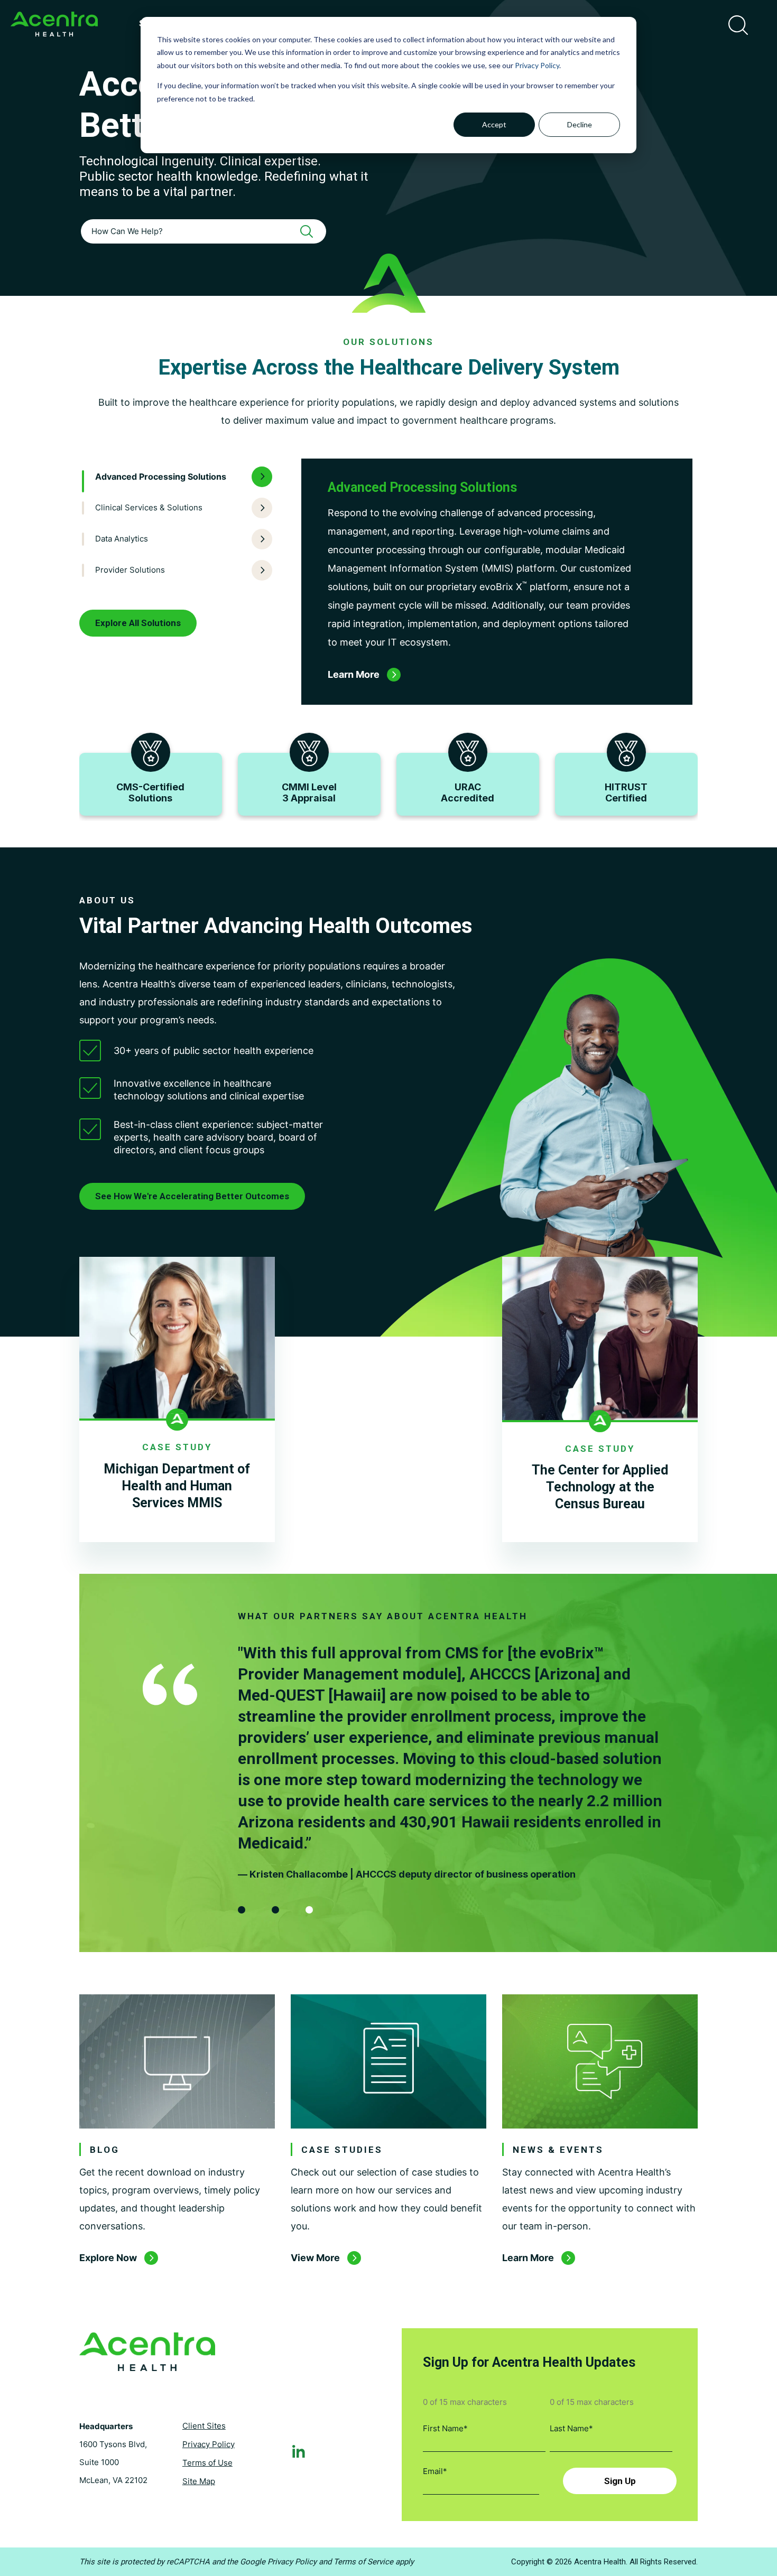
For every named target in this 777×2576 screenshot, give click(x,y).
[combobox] (203, 231)
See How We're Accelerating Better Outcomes (192, 1196)
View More (315, 2258)
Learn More (528, 2258)
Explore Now (108, 2258)
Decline (580, 124)
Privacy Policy (537, 65)
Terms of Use (207, 2463)
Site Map (199, 2481)
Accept (494, 124)
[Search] (310, 231)
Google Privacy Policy (278, 2562)
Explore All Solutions (138, 623)
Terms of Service (363, 2562)
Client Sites (204, 2426)
